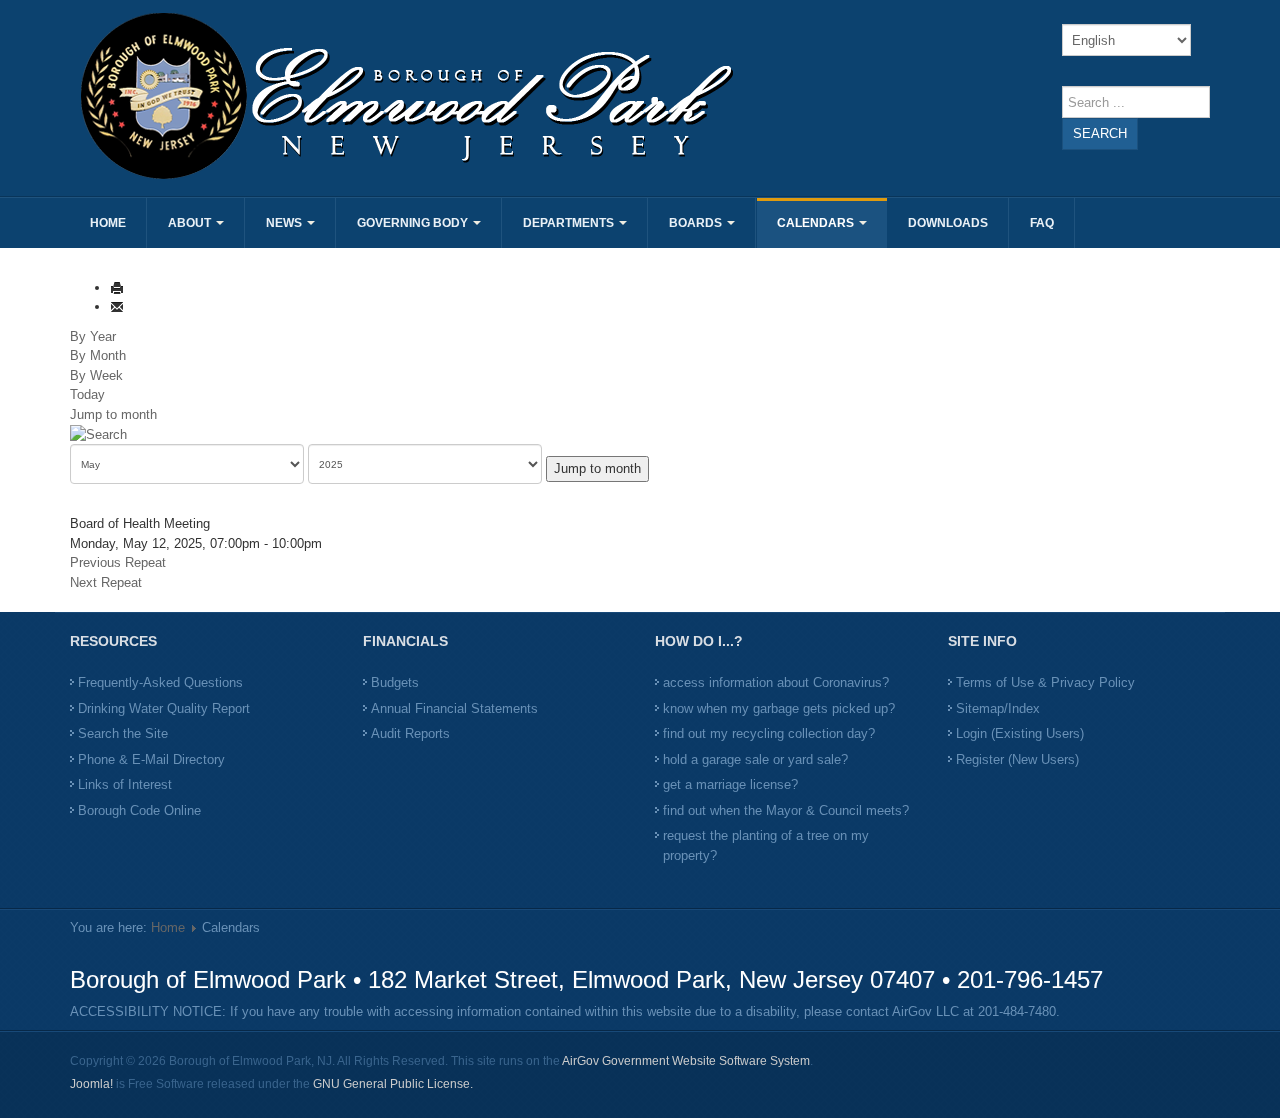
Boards (697, 223)
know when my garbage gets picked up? (779, 708)
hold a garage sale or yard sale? (755, 759)
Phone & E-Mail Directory (151, 759)
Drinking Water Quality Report (164, 708)
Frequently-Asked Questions (160, 682)
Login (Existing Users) (1020, 733)
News (285, 223)
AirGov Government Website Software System (686, 1061)
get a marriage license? (730, 784)
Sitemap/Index (998, 708)
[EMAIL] (117, 306)
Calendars (817, 223)
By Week (96, 375)
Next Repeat (106, 582)
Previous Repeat (118, 562)
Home (108, 223)
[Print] (117, 287)
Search (1100, 133)
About (191, 223)
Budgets (395, 682)
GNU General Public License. (393, 1084)
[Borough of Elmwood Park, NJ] (352, 95)
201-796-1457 (1030, 979)
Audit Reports (410, 733)
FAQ (1042, 223)
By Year (93, 336)
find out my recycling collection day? (769, 733)
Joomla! (91, 1084)
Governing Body (414, 223)
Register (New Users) (1017, 759)
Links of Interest (125, 784)
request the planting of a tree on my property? (766, 845)
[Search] (98, 433)
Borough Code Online (139, 810)
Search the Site (123, 733)
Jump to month (113, 414)
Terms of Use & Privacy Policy (1045, 682)
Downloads (948, 223)
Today (87, 394)
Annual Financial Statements (454, 708)
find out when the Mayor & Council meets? (786, 810)
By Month (98, 355)
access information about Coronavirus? (776, 682)
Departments (570, 223)
